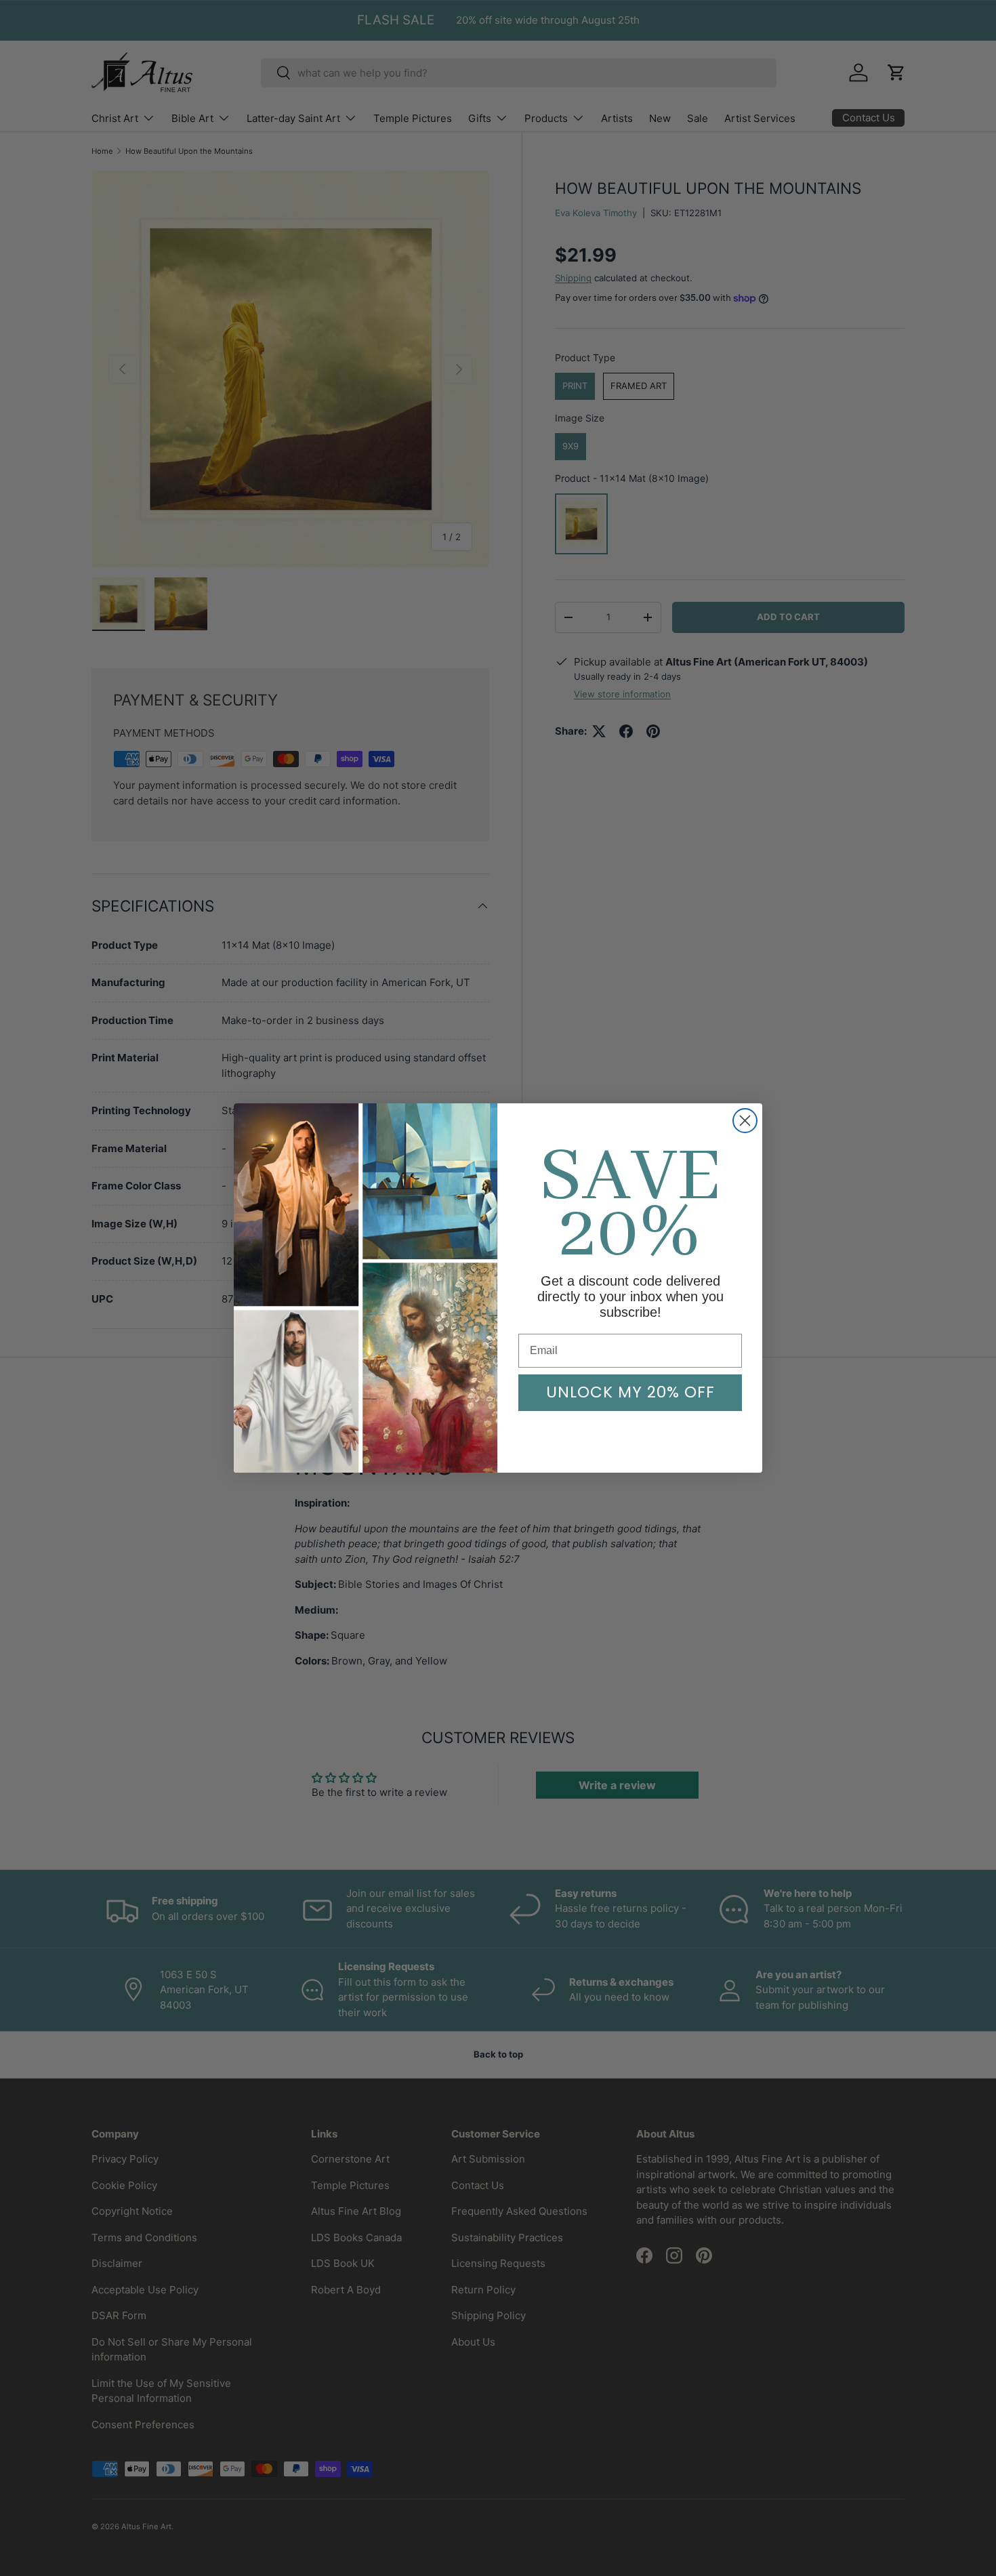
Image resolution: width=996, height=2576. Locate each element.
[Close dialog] (745, 1121)
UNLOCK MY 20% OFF (630, 1392)
